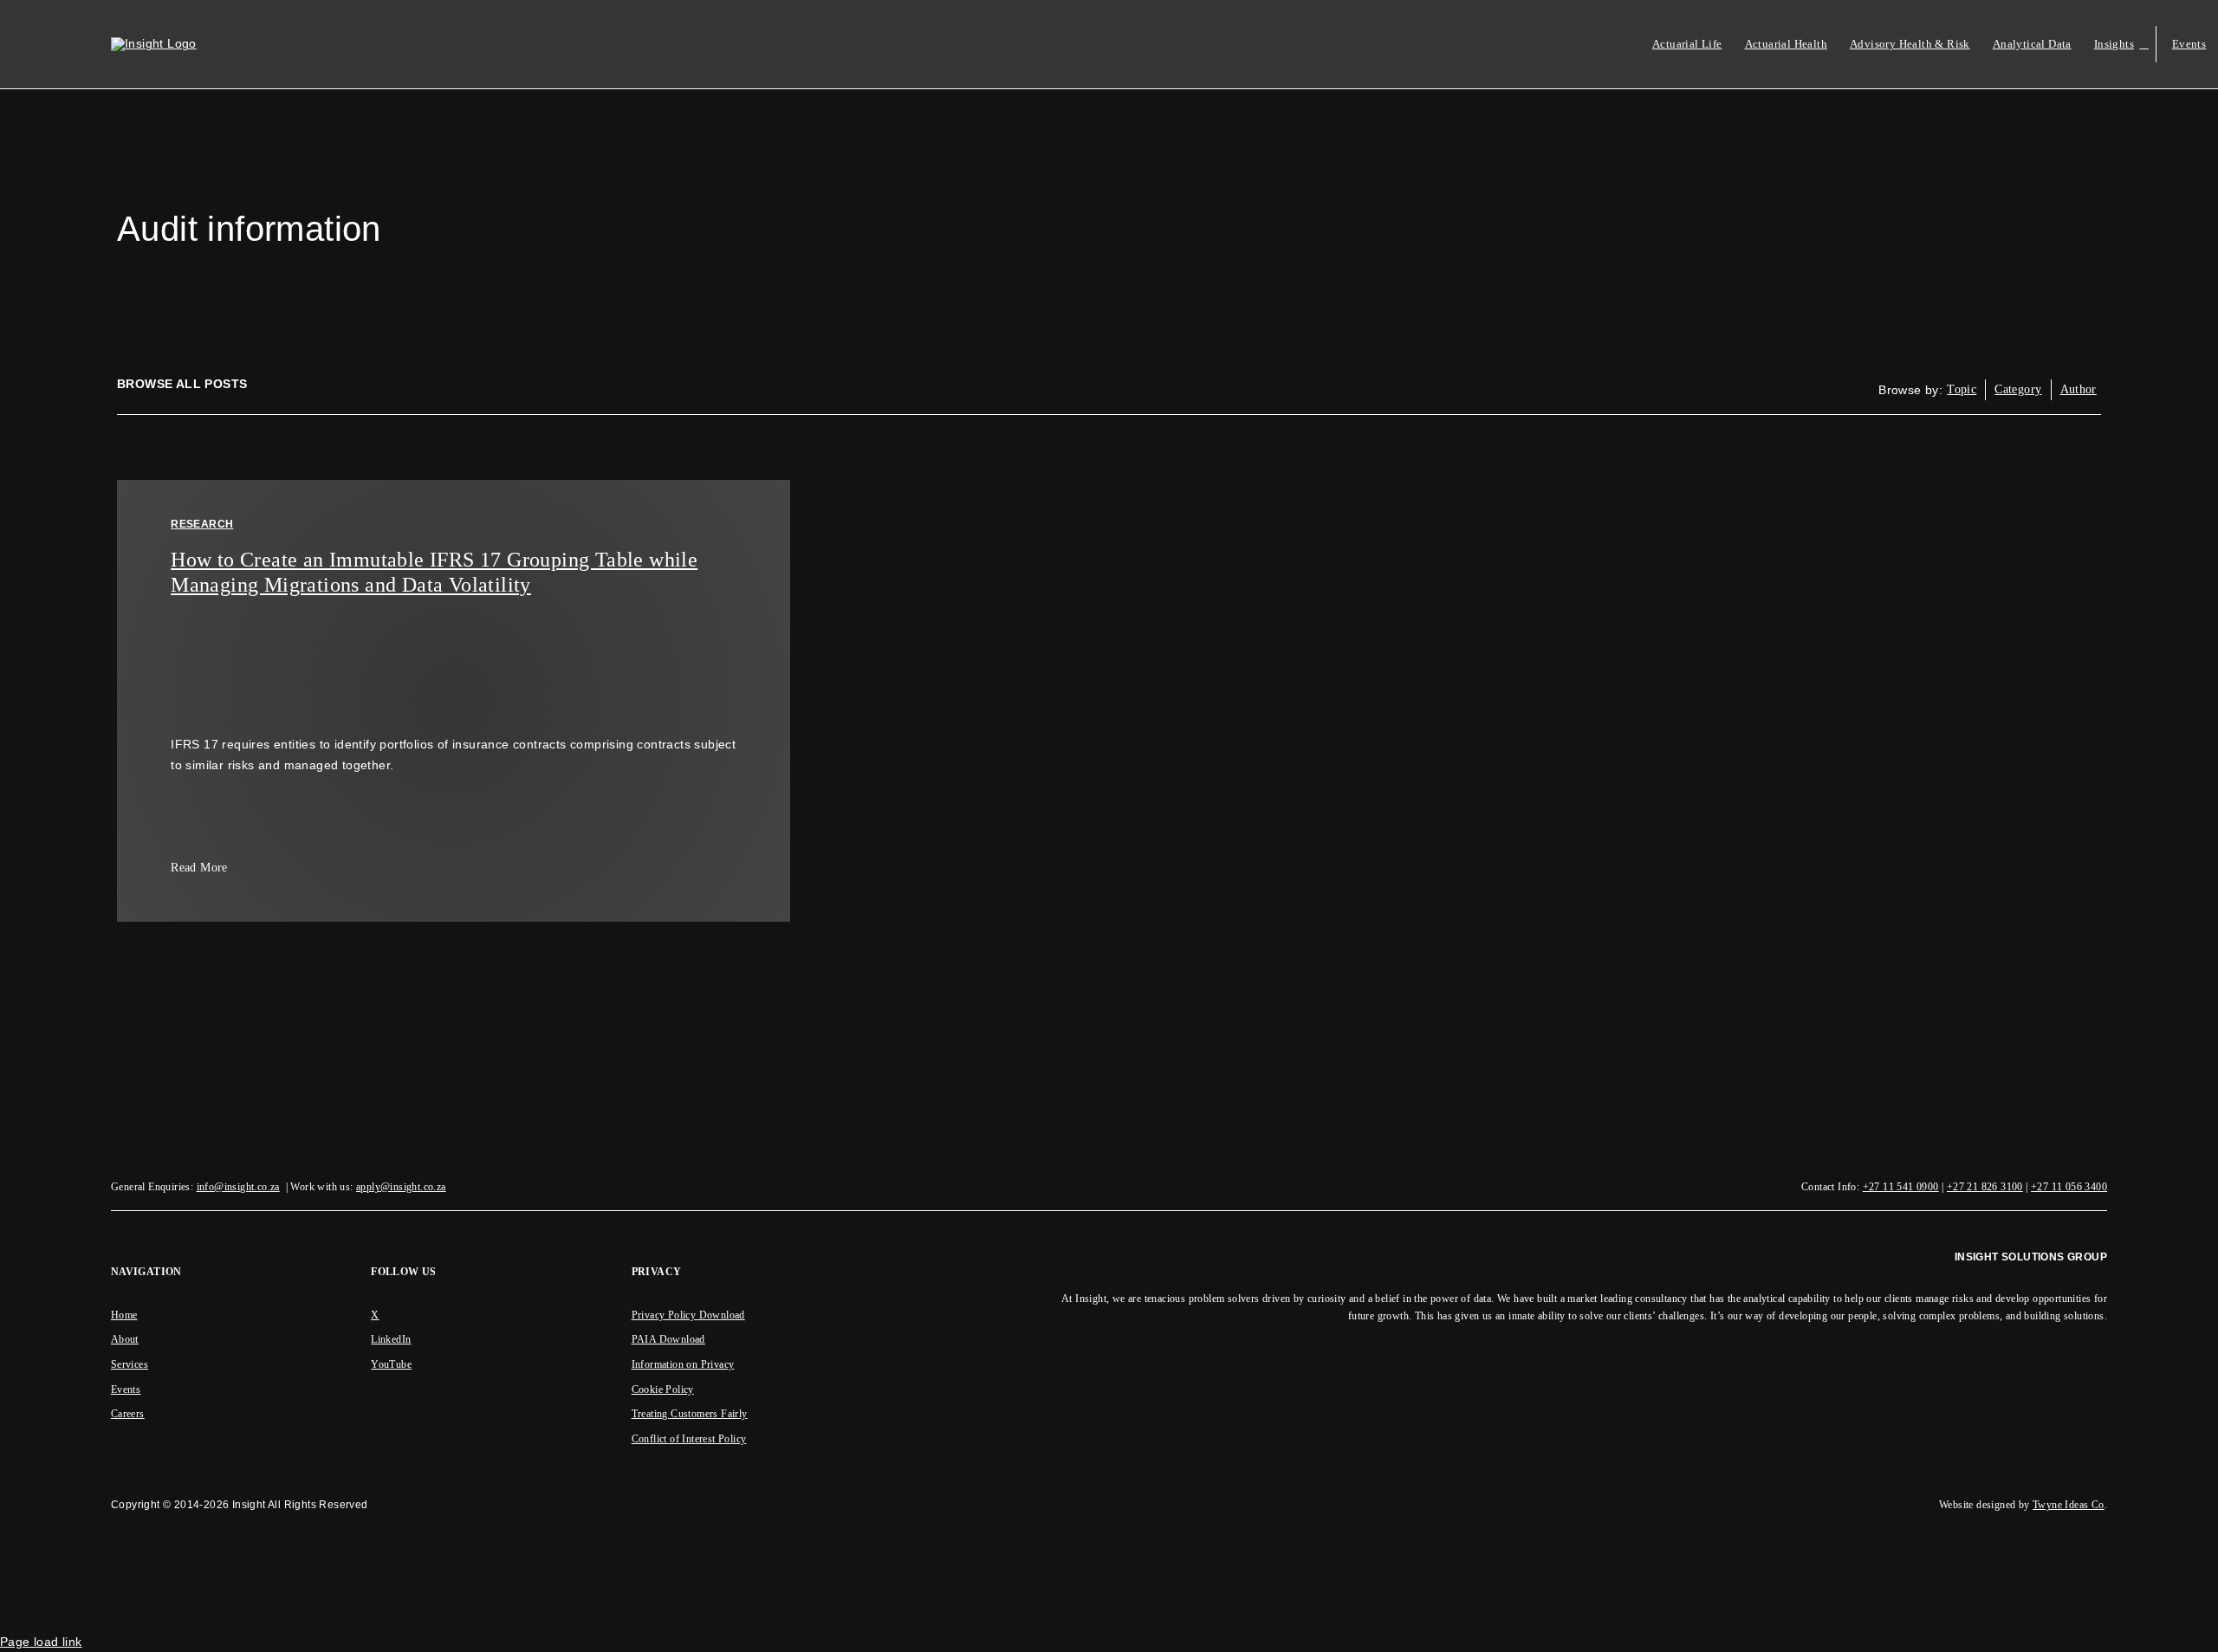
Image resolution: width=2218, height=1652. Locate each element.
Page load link (41, 1642)
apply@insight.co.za (401, 1187)
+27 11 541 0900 (1901, 1187)
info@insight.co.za (238, 1187)
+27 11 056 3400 (2069, 1187)
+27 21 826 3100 (1985, 1187)
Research (202, 524)
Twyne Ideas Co (2069, 1505)
